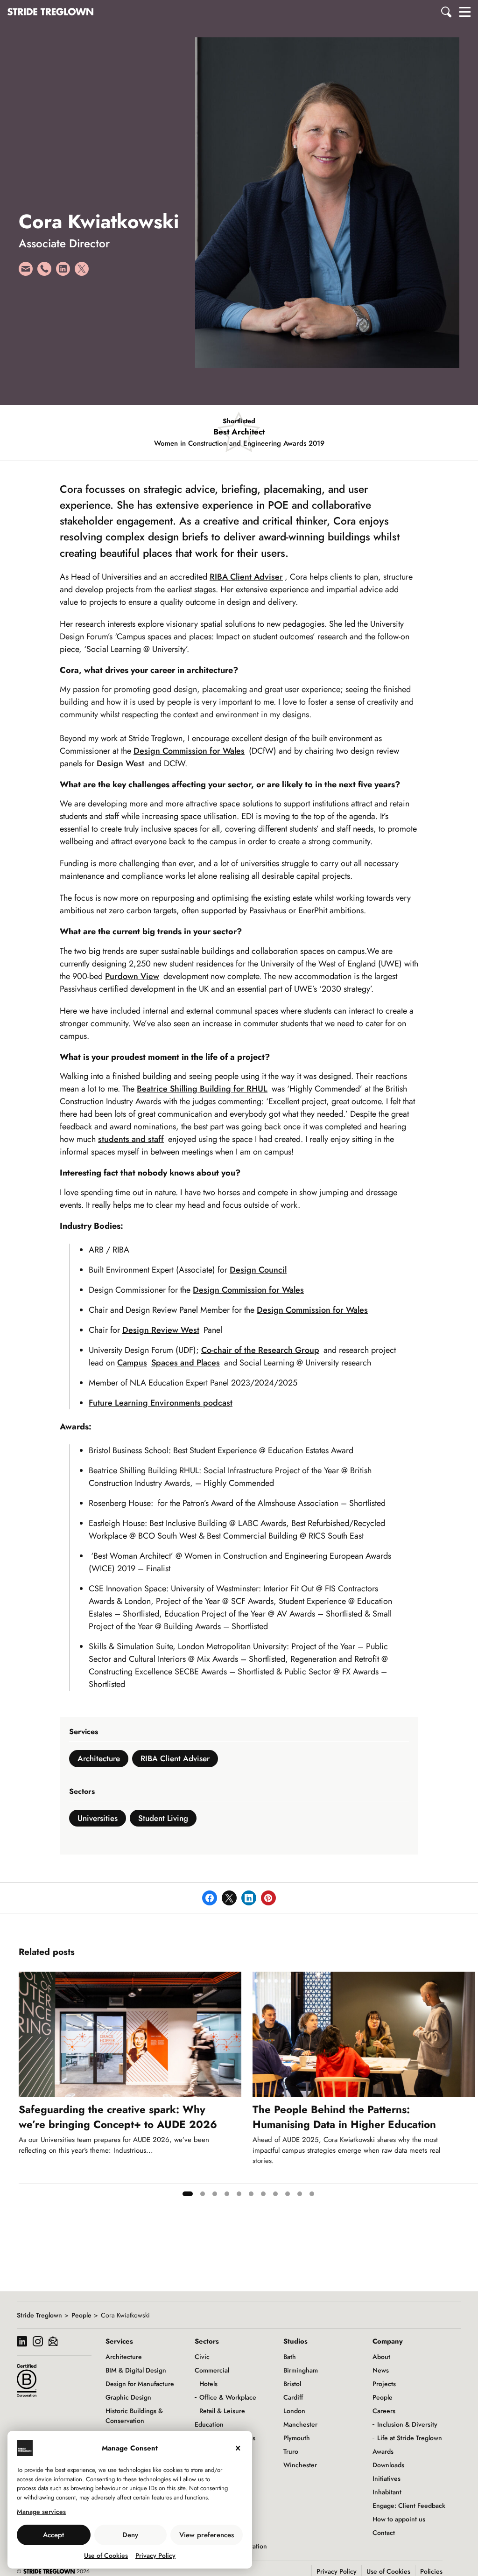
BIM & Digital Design (136, 2370)
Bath (290, 2357)
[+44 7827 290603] (44, 272)
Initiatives (387, 2478)
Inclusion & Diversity (407, 2424)
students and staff (131, 1139)
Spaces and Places (186, 1363)
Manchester (300, 2424)
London (294, 2411)
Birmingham (301, 2370)
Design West (120, 763)
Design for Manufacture (140, 2384)
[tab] (188, 2194)
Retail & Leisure (222, 2411)
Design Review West (161, 1330)
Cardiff (293, 2397)
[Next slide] (471, 2087)
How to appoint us (399, 2519)
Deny (130, 2535)
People (81, 2315)
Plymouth (297, 2438)
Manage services (41, 2512)
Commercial (212, 2370)
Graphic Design (128, 2397)
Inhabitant (387, 2492)
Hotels (208, 2384)
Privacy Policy (155, 2555)
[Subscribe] (53, 2342)
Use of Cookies (106, 2555)
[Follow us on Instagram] (38, 2342)
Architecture (99, 1758)
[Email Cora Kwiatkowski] (26, 272)
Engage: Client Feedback (409, 2506)
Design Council (258, 1270)
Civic (202, 2357)
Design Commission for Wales (189, 751)
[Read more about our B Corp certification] (27, 2380)
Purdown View (132, 976)
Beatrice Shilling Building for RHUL (202, 1089)
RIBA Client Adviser (246, 577)
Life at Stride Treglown (410, 2438)
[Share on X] (229, 1898)
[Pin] (268, 1898)
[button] (447, 12)
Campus (132, 1363)
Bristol (292, 2384)
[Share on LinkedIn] (249, 1898)
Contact (384, 2533)
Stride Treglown (39, 2315)
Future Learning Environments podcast (161, 1403)
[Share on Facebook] (210, 1898)
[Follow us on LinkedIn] (22, 2342)
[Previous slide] (26, 2087)
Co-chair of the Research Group (260, 1350)
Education (209, 2424)
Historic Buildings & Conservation (134, 2416)
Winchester (300, 2465)
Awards (383, 2451)
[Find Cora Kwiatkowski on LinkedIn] (63, 272)
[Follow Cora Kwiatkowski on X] (82, 272)
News (381, 2370)
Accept (53, 2535)
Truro (291, 2451)
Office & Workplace (228, 2397)
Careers (384, 2411)
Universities (98, 1818)
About (381, 2357)
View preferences (207, 2535)
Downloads (388, 2465)
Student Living (163, 1818)
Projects (384, 2384)
